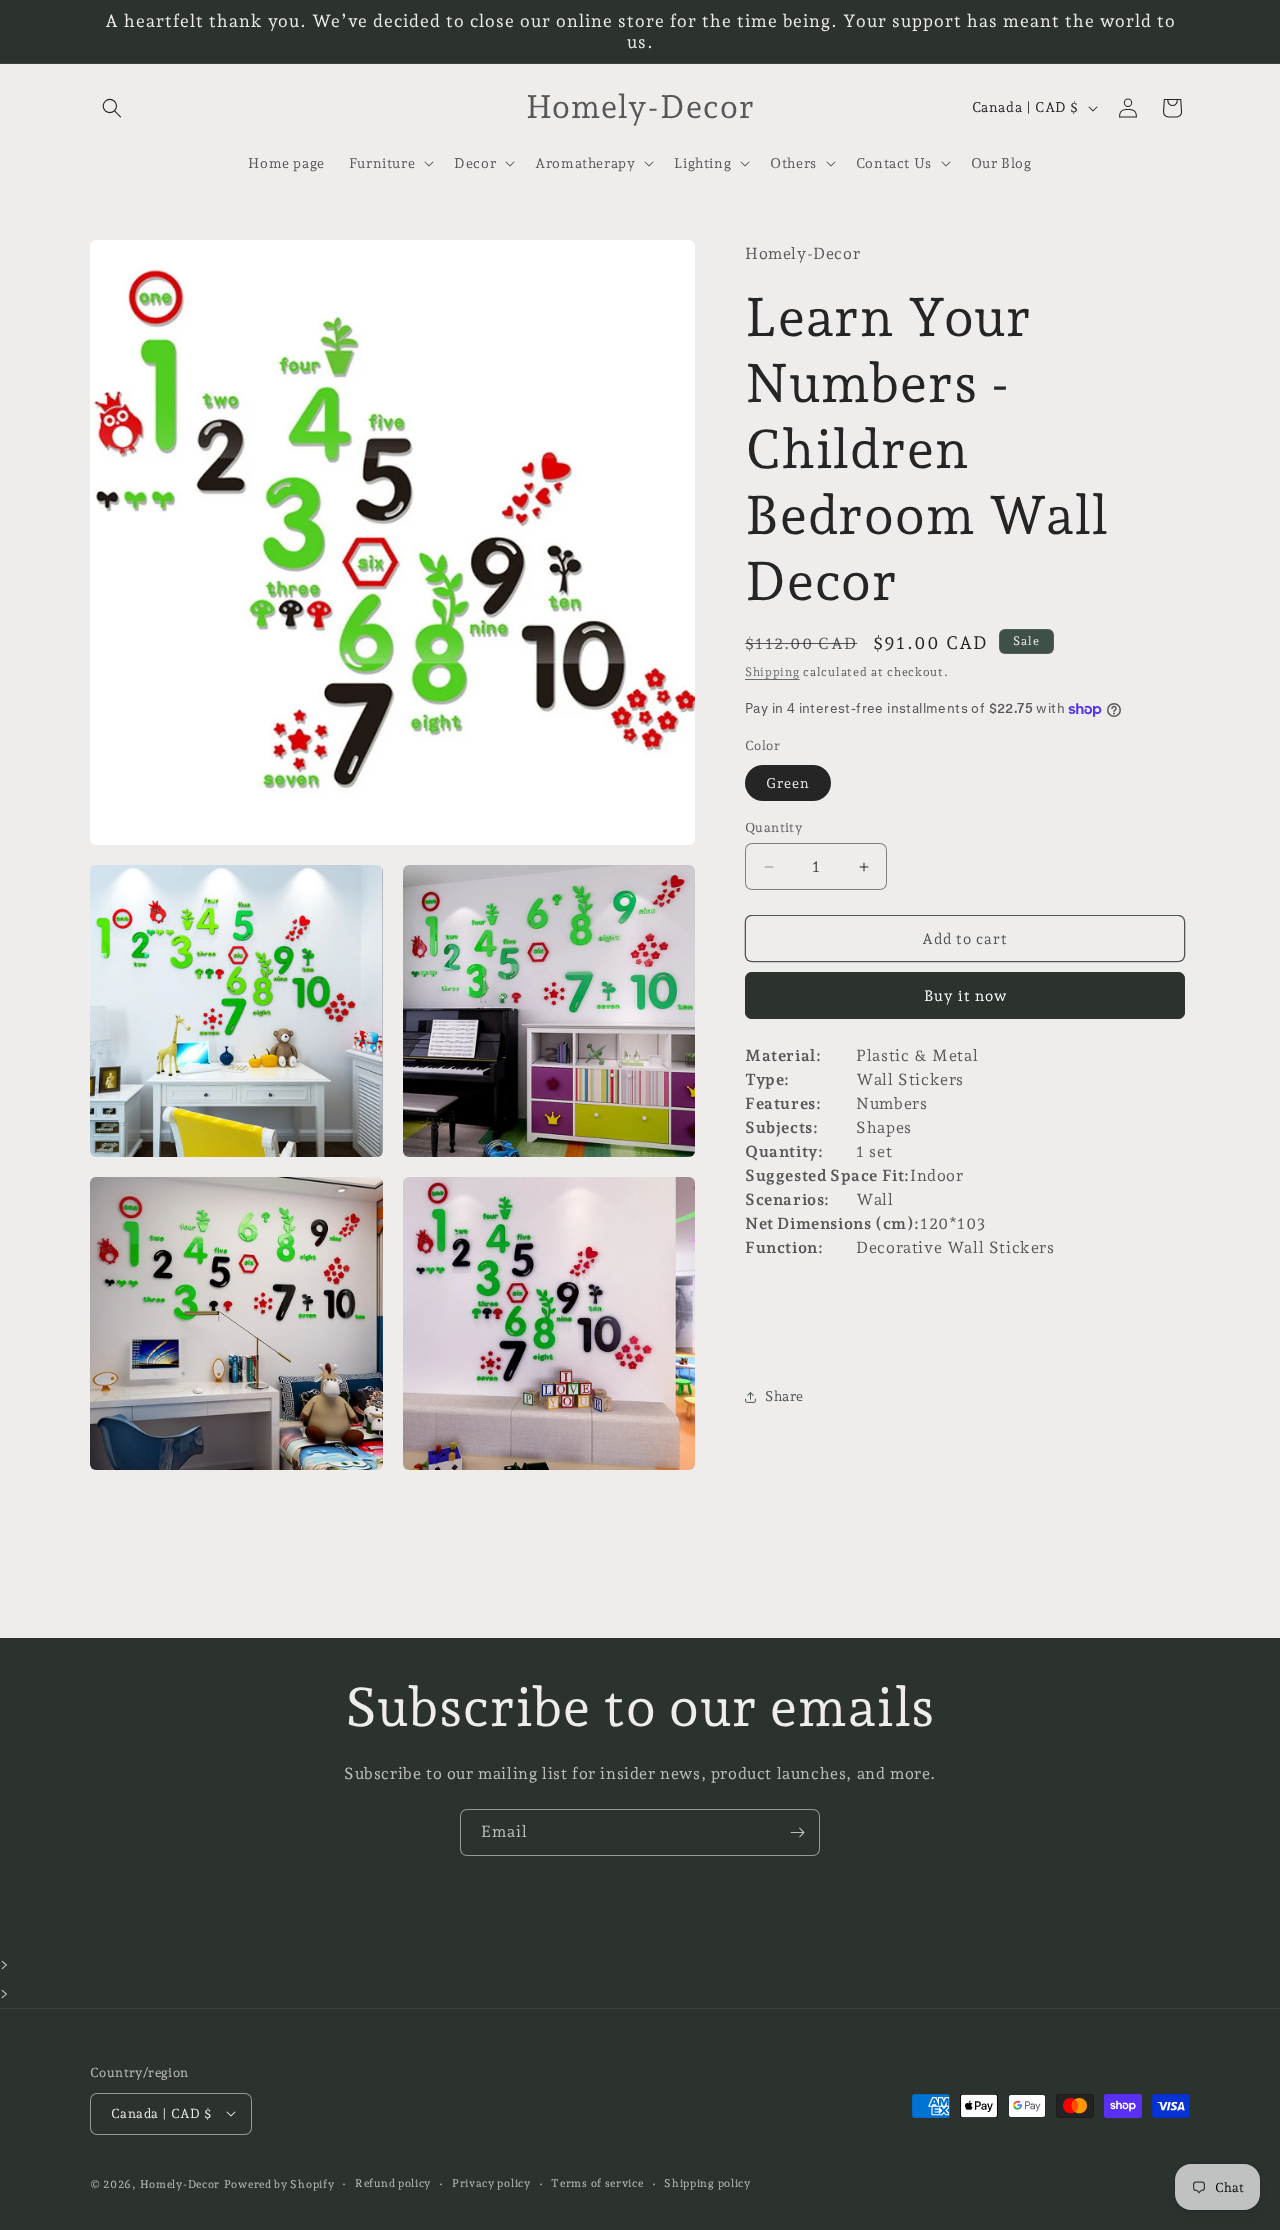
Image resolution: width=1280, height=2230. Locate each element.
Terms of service (597, 2182)
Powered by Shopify (279, 2183)
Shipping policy (707, 2182)
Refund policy (393, 2182)
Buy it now (965, 996)
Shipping (772, 672)
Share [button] (784, 1396)
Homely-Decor (180, 2183)
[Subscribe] (797, 1832)
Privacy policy (491, 2182)
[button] (112, 108)
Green (788, 783)
